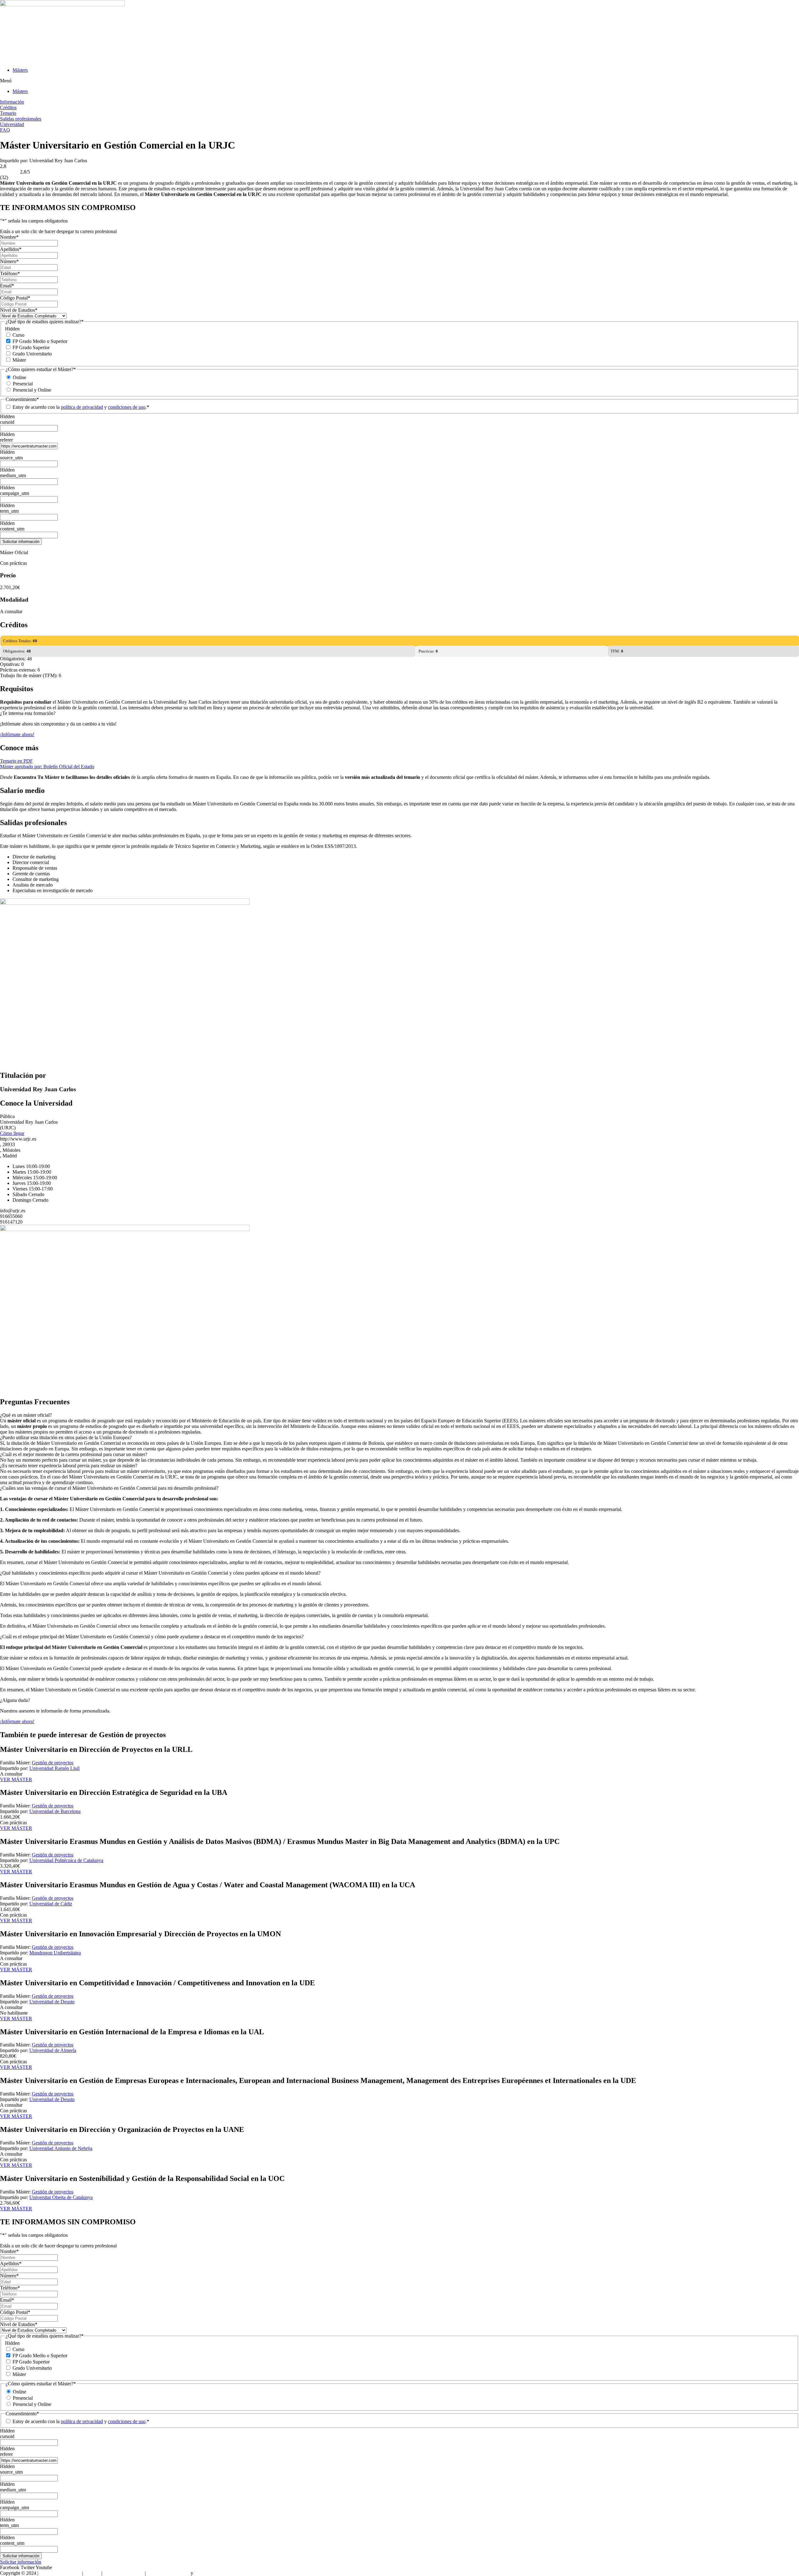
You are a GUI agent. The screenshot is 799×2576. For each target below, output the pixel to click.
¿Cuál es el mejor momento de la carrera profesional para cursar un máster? (74, 1454)
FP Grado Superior (31, 347)
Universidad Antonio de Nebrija (61, 2148)
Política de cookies (213, 2573)
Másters (20, 70)
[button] (399, 81)
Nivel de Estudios (19, 310)
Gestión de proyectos (53, 1763)
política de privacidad (82, 407)
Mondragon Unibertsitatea (55, 1953)
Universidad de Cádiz (51, 1904)
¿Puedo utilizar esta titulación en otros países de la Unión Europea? (66, 1437)
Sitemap (92, 2573)
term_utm (9, 511)
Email (7, 286)
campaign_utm (15, 493)
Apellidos (11, 249)
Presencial (23, 384)
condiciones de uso (127, 407)
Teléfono (10, 274)
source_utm (11, 458)
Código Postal (15, 298)
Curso (18, 335)
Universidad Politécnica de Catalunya (66, 1860)
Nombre (9, 237)
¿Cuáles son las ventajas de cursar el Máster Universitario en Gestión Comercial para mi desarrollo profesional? (109, 1488)
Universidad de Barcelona (55, 1811)
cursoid (7, 422)
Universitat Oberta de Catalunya (61, 2197)
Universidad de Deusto (52, 2002)
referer (6, 440)
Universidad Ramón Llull (54, 1768)
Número (9, 261)
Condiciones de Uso (124, 2573)
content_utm (12, 529)
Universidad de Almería (53, 2050)
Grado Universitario (32, 354)
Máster (19, 360)
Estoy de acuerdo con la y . (81, 407)
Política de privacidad (168, 2573)
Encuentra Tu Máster (60, 2573)
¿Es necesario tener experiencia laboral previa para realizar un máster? (69, 1466)
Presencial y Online (32, 390)
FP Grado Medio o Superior (40, 341)
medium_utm (13, 475)
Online (20, 377)
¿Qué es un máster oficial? (26, 1415)
